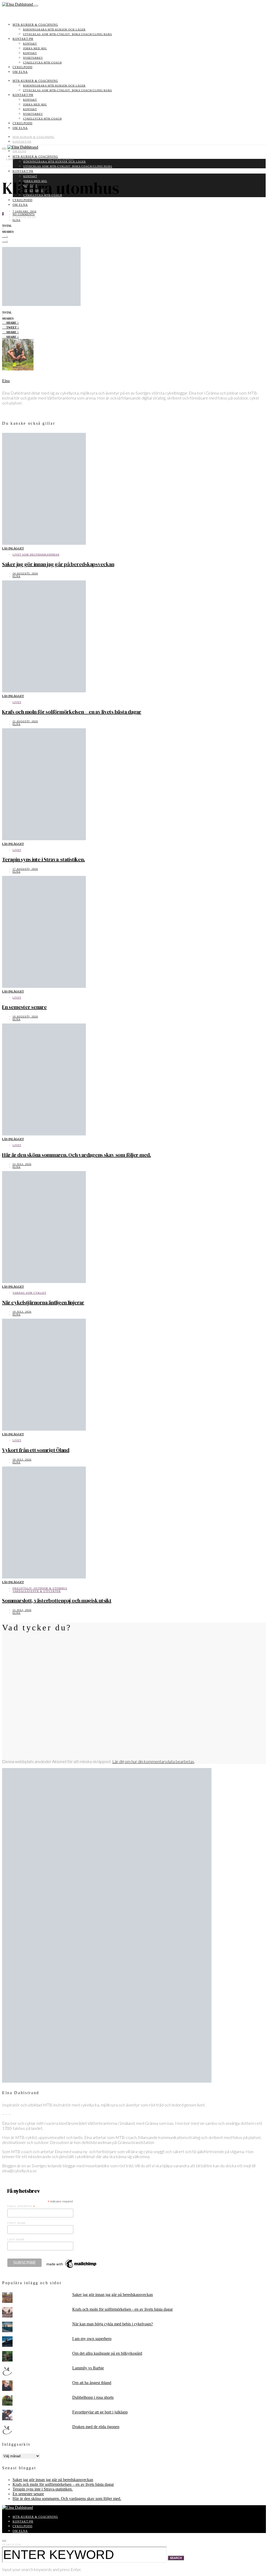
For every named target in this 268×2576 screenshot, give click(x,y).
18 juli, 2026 (22, 1460)
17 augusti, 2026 (25, 869)
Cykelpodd (23, 67)
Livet (17, 702)
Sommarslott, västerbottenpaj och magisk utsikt (57, 1600)
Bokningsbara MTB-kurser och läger (54, 29)
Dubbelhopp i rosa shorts (93, 2397)
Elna (16, 220)
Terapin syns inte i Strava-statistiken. (43, 859)
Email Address (21, 2206)
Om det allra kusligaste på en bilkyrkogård (107, 2353)
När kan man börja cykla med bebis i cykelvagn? (113, 2324)
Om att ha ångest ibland (92, 2383)
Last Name (16, 2240)
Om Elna (20, 72)
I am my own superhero (92, 2339)
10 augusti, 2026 (25, 1017)
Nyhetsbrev (33, 58)
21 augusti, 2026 (25, 721)
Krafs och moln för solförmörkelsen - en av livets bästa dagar (122, 2309)
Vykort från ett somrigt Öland (36, 1450)
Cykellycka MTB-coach (42, 63)
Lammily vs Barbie (88, 2368)
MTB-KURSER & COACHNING (35, 25)
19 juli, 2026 (22, 1312)
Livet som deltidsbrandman (36, 555)
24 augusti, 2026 (25, 573)
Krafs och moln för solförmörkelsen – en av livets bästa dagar (72, 712)
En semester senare (24, 1007)
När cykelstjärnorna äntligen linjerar (43, 1302)
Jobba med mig (35, 48)
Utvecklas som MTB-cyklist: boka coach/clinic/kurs (68, 34)
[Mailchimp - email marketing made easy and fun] (72, 2268)
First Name (17, 2223)
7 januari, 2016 (24, 211)
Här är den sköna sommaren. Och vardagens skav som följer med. (77, 1155)
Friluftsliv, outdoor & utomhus (40, 1588)
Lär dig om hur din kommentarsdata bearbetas (153, 1761)
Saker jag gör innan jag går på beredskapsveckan (58, 564)
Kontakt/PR (23, 39)
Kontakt (30, 44)
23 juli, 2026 (22, 1164)
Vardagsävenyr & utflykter (37, 1591)
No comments (24, 214)
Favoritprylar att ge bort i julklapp (100, 2412)
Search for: (12, 2545)
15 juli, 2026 (22, 1610)
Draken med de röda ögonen (96, 2427)
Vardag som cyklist (29, 1293)
